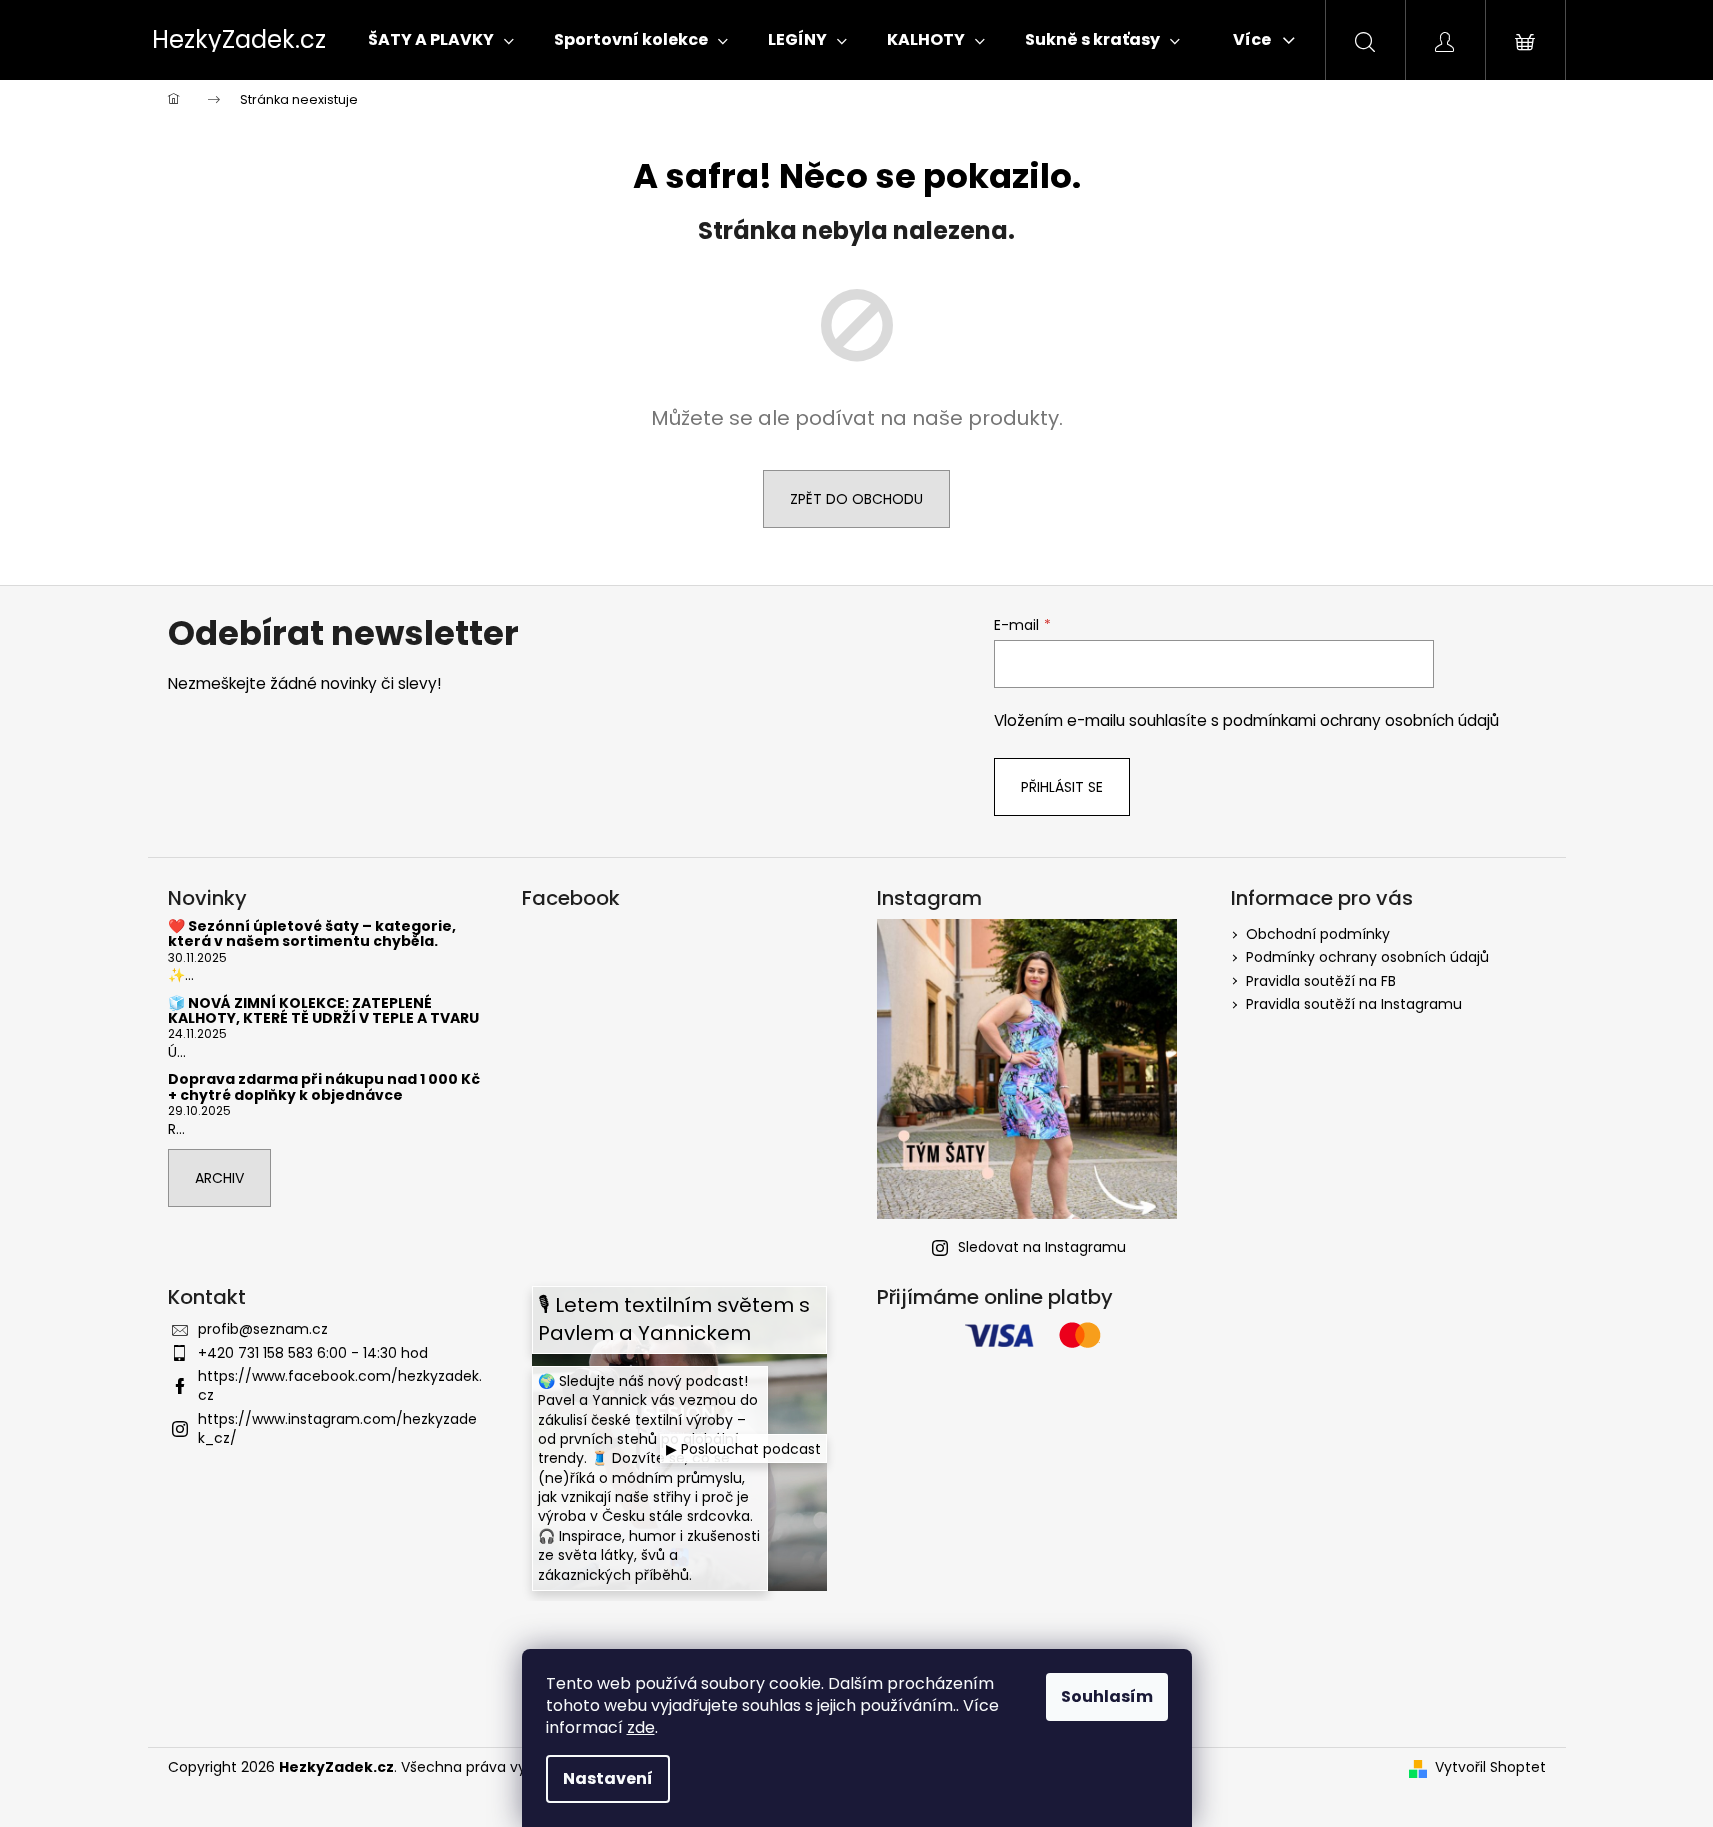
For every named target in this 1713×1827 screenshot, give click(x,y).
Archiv (219, 1178)
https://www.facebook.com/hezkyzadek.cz (340, 1385)
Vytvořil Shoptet (1490, 1767)
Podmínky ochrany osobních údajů (1367, 957)
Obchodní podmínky (1318, 934)
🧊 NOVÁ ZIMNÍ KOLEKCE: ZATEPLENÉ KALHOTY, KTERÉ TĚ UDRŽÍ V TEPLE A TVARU (323, 1011)
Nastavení (608, 1778)
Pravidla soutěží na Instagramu (1354, 1004)
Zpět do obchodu (856, 499)
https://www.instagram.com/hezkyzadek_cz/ (337, 1428)
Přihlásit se (1062, 787)
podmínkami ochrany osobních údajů (1361, 720)
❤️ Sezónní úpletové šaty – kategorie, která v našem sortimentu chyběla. (312, 934)
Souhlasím (1107, 1696)
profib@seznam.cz (263, 1329)
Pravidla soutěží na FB (1321, 981)
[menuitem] (441, 40)
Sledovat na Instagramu (1042, 1247)
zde (641, 1727)
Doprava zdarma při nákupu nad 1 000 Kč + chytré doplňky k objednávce (324, 1087)
